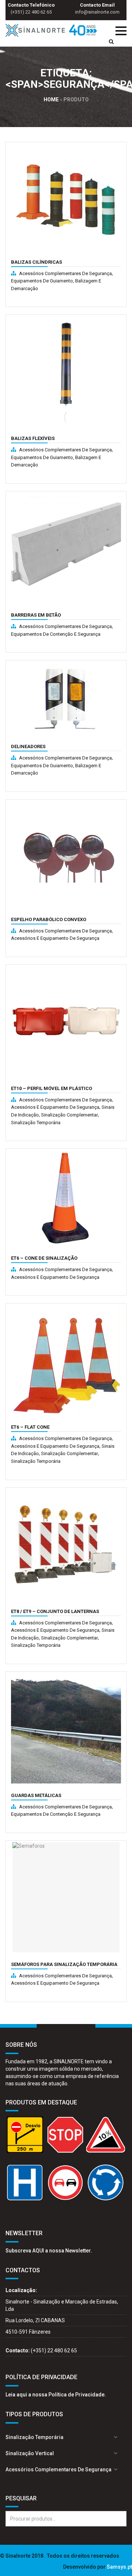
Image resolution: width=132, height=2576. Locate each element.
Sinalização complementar (69, 1115)
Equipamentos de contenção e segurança (56, 634)
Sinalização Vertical (30, 2453)
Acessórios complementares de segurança (65, 273)
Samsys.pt (119, 2567)
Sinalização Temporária (36, 1123)
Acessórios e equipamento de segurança (55, 938)
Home (51, 100)
